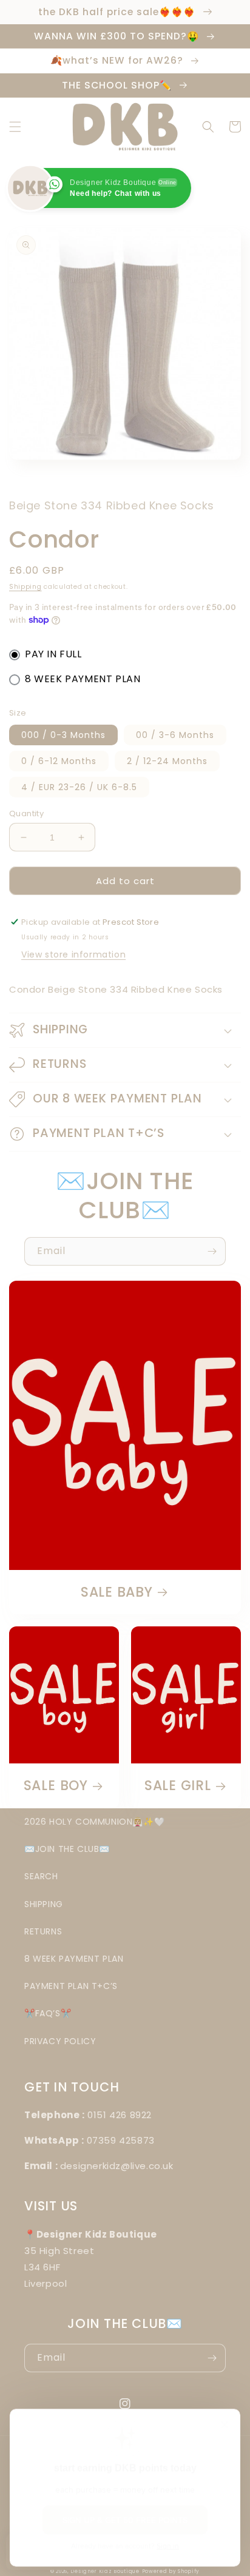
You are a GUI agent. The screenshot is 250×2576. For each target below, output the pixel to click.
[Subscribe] (212, 1251)
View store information (73, 954)
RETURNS (43, 1931)
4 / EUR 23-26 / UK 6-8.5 (79, 787)
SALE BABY (117, 1592)
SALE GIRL (178, 1786)
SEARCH (41, 1876)
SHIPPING (44, 1904)
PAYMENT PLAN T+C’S (71, 1986)
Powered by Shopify (171, 2571)
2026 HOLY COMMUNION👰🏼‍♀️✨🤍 (94, 1822)
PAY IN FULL (53, 654)
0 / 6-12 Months (59, 761)
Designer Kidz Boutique (105, 2571)
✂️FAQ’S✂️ (48, 2013)
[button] (15, 127)
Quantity (26, 813)
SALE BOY (56, 1786)
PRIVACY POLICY (60, 2041)
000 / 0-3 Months (63, 735)
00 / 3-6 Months (175, 735)
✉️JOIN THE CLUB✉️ (67, 1849)
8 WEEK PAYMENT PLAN (83, 679)
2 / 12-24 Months (167, 761)
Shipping (25, 587)
